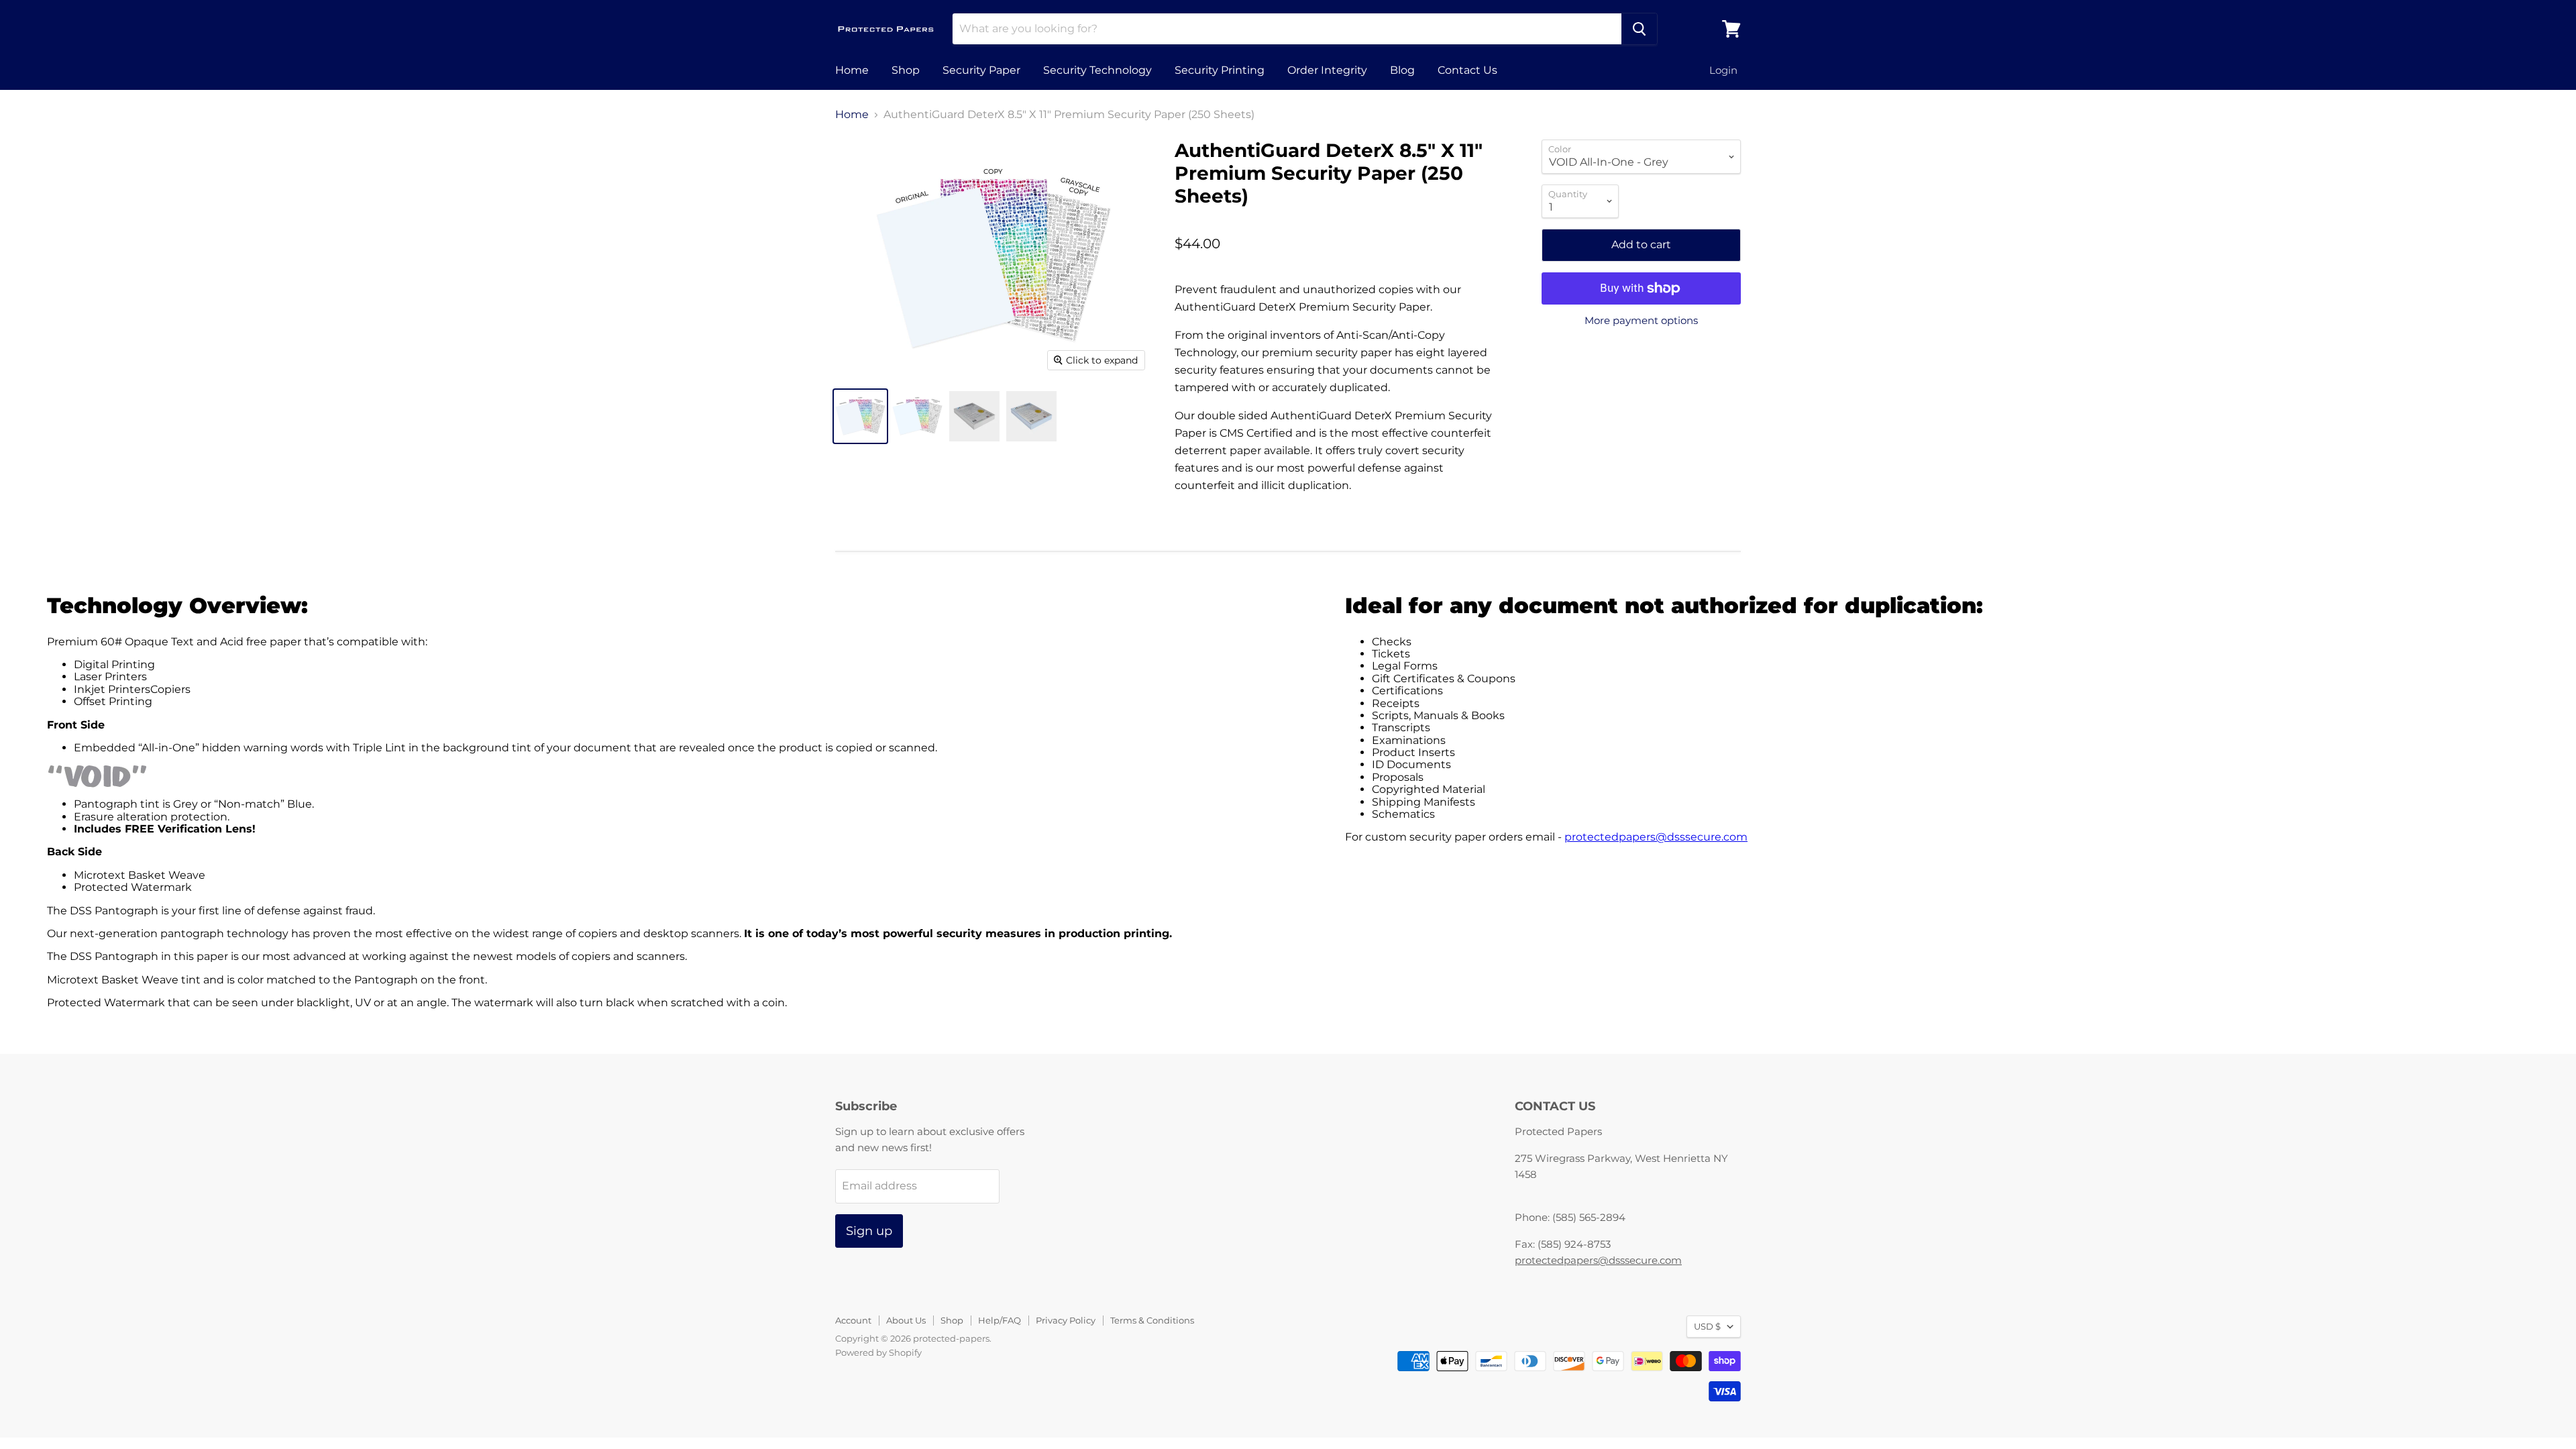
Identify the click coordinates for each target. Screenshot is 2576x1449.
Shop (906, 70)
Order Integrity (1327, 70)
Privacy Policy (1066, 1320)
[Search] (1639, 29)
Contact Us (1467, 70)
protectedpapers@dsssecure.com (1656, 837)
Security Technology (1097, 70)
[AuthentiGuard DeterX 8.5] (860, 416)
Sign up (869, 1231)
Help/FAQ (1000, 1320)
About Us (906, 1320)
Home (852, 70)
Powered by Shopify (878, 1352)
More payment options (1641, 320)
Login (1723, 70)
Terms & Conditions (1152, 1320)
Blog (1402, 70)
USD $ (1707, 1326)
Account (853, 1320)
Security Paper (981, 70)
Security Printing (1220, 70)
